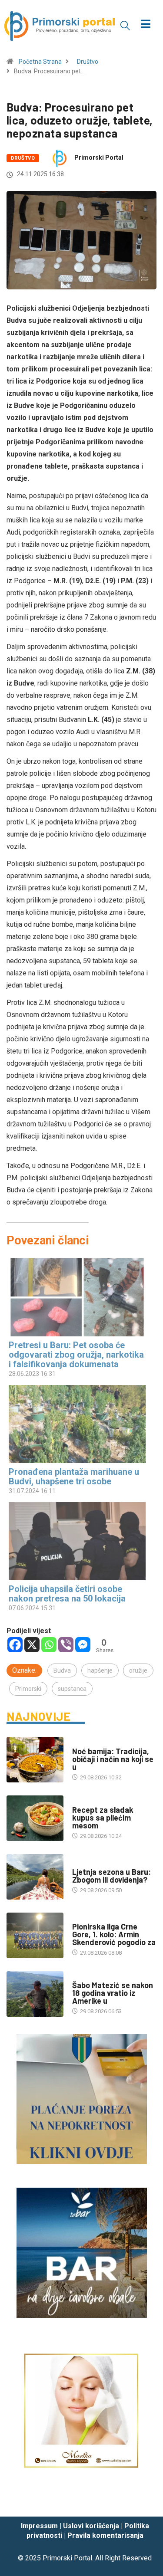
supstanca (72, 1689)
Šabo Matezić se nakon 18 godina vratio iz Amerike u (113, 1993)
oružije (138, 1670)
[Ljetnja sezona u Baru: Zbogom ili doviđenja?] (35, 1877)
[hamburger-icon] (145, 25)
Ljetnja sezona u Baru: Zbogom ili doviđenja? (111, 1876)
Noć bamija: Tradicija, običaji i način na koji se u (113, 1759)
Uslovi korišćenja (91, 2526)
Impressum (39, 2526)
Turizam (84, 1863)
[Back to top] (143, 2501)
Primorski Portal (99, 158)
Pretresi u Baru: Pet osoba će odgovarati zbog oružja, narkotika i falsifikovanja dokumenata (76, 1355)
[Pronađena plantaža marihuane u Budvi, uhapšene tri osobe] (77, 1424)
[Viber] (66, 1645)
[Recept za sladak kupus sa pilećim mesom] (35, 1818)
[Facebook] (15, 1645)
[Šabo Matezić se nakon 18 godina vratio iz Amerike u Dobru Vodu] (35, 1994)
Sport (81, 1918)
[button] (125, 25)
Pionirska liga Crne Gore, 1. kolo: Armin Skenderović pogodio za (114, 1934)
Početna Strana (40, 62)
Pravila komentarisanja (105, 2535)
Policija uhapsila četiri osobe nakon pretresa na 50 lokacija (67, 1594)
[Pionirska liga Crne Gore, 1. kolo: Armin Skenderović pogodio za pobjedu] (35, 1935)
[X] (32, 1645)
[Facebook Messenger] (83, 1645)
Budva (62, 1670)
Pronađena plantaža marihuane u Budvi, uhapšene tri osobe (74, 1477)
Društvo (88, 62)
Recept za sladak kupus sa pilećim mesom (103, 1818)
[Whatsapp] (49, 1645)
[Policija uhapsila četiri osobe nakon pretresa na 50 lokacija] (77, 1541)
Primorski (28, 1689)
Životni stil (88, 1801)
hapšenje (100, 1670)
